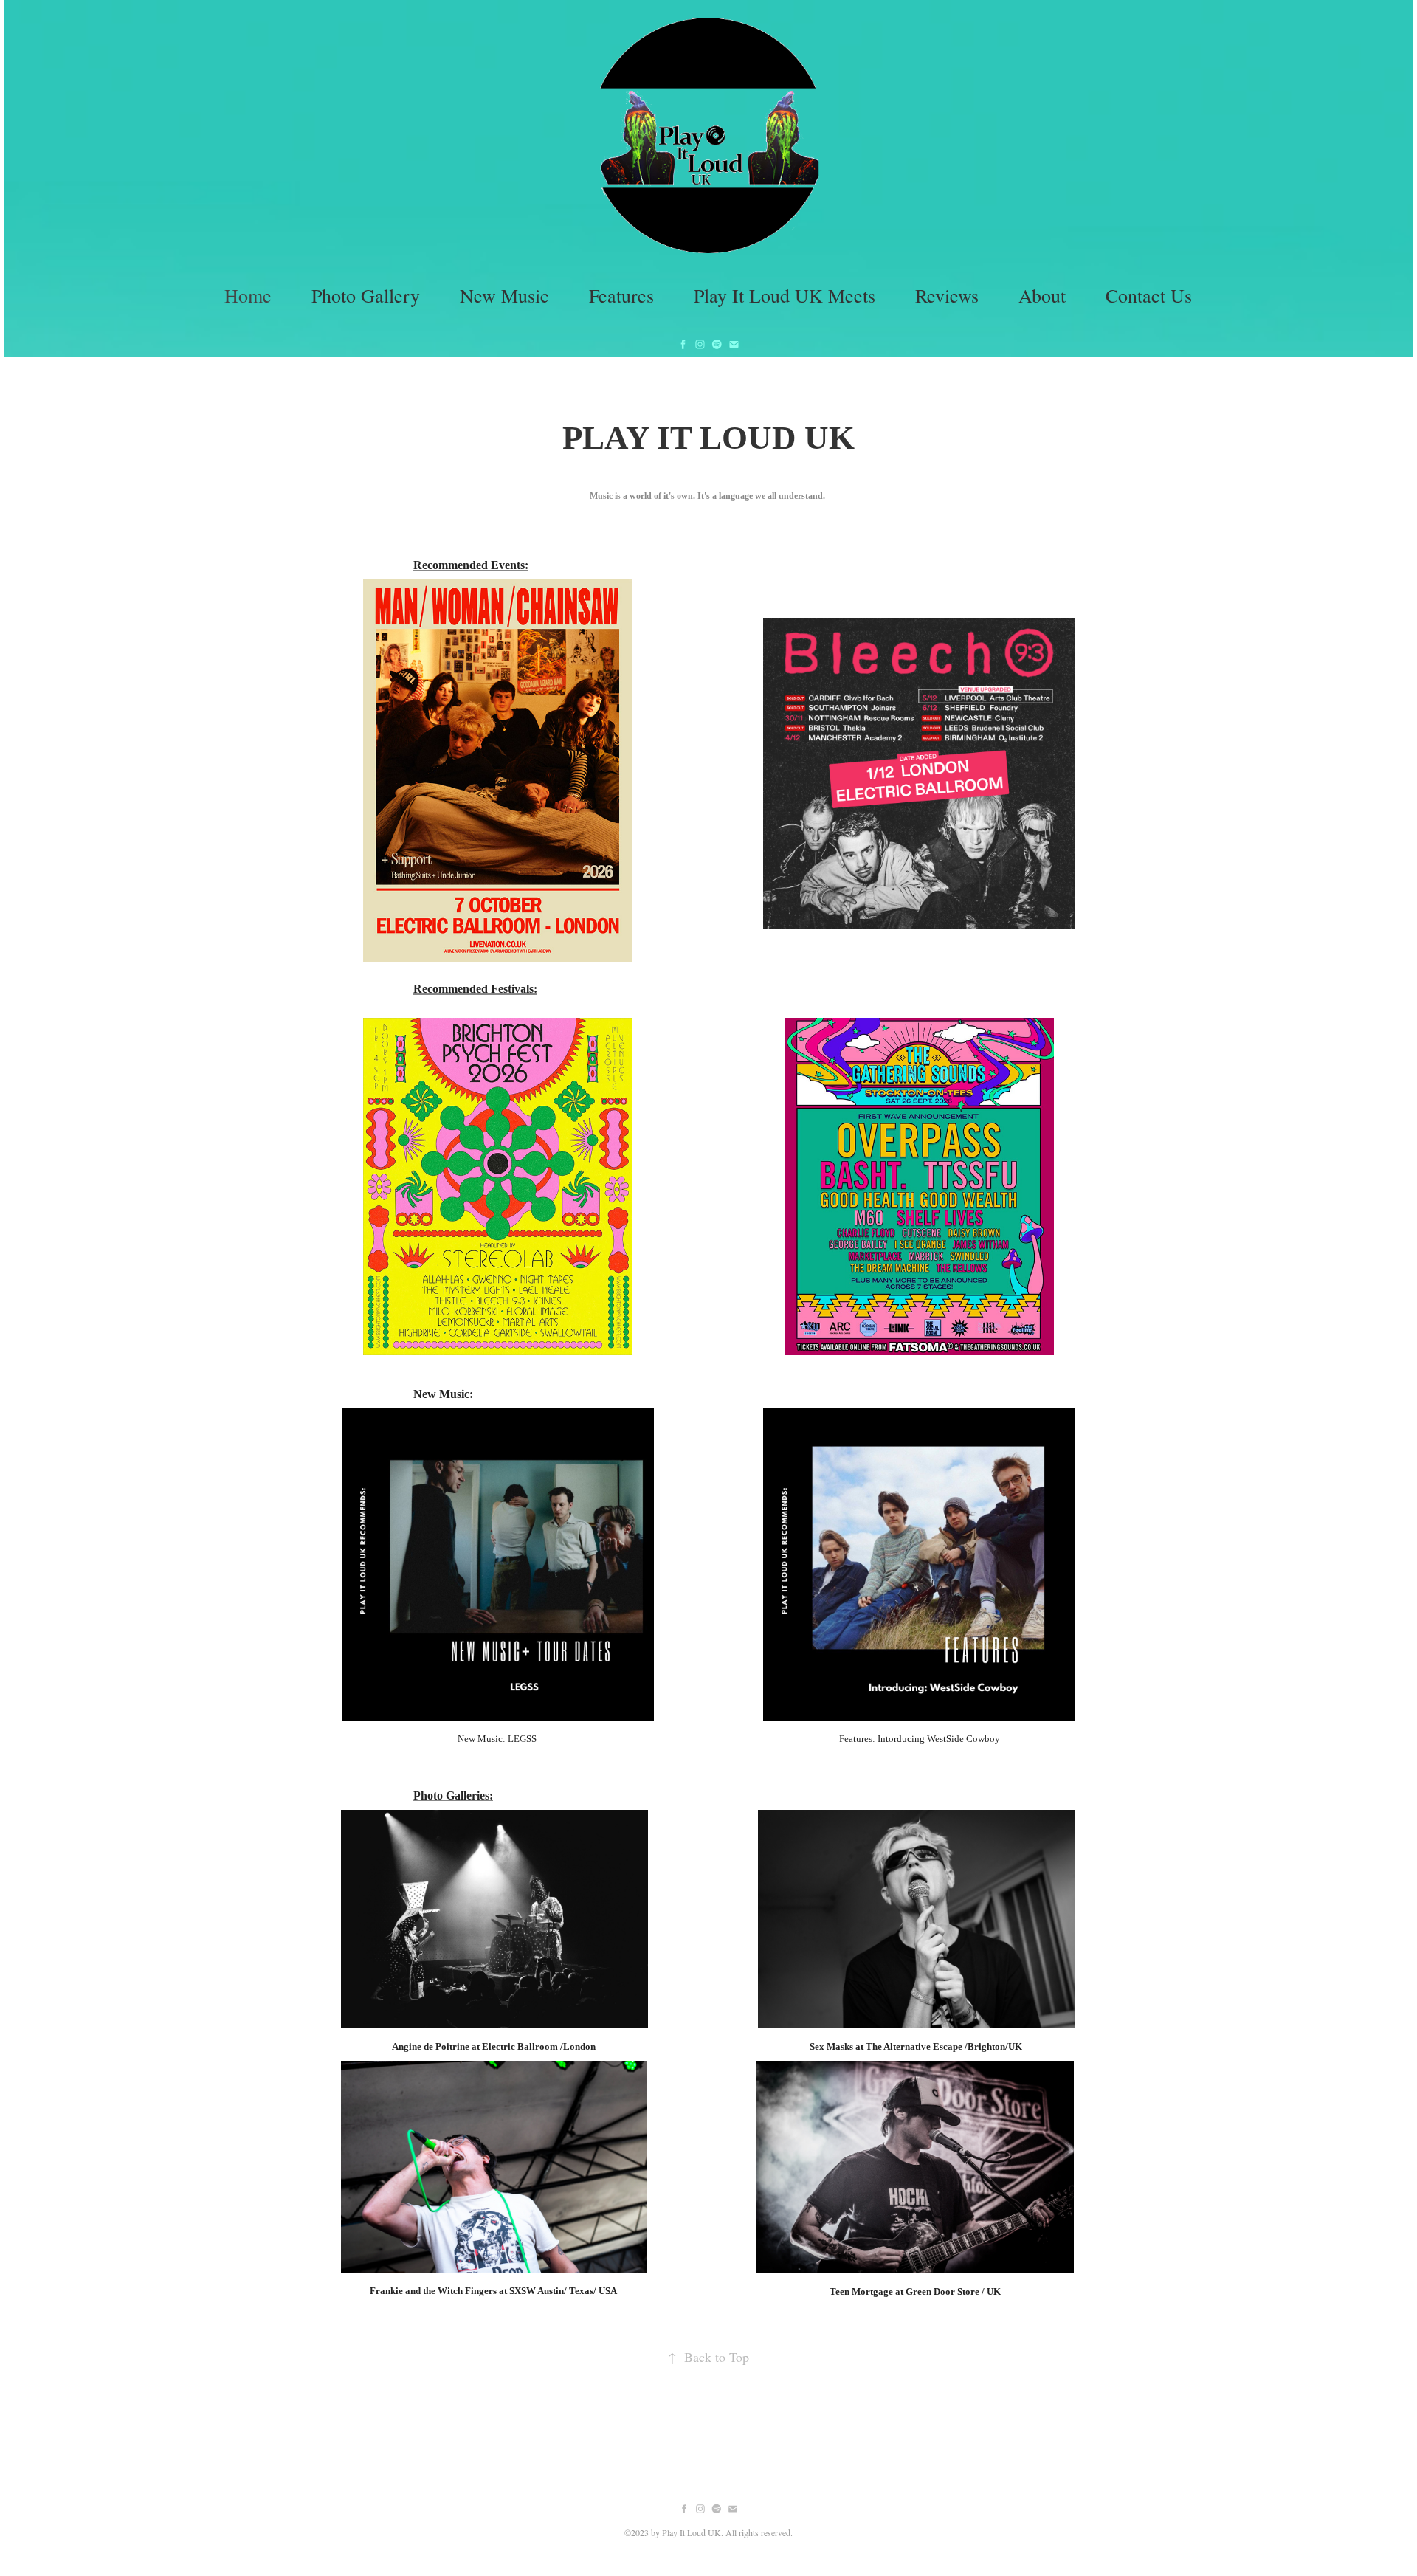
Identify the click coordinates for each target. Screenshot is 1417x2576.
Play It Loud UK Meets (785, 295)
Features (621, 295)
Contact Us (1149, 295)
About (1042, 295)
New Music (504, 295)
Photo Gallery (366, 295)
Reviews (947, 295)
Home (248, 295)
